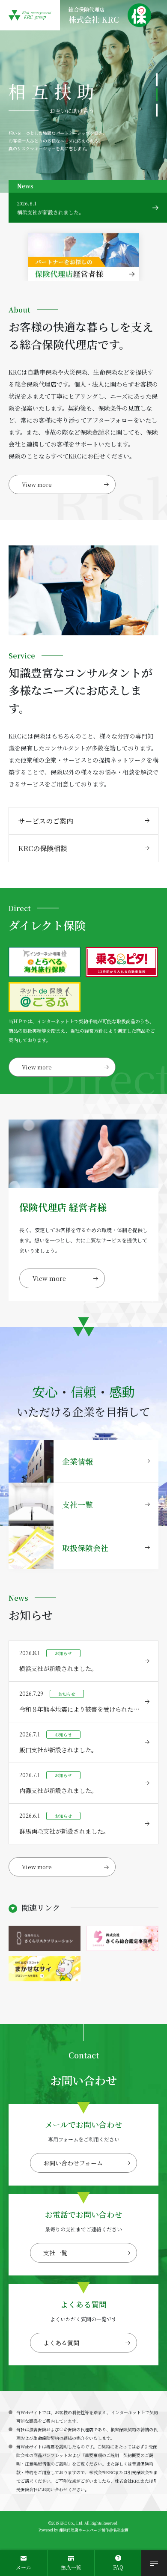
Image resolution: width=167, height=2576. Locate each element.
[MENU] (154, 2563)
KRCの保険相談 (43, 848)
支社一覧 (55, 2253)
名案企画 (121, 2530)
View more (37, 484)
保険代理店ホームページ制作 (84, 2530)
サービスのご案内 (46, 821)
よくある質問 (61, 2343)
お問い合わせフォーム (73, 2163)
